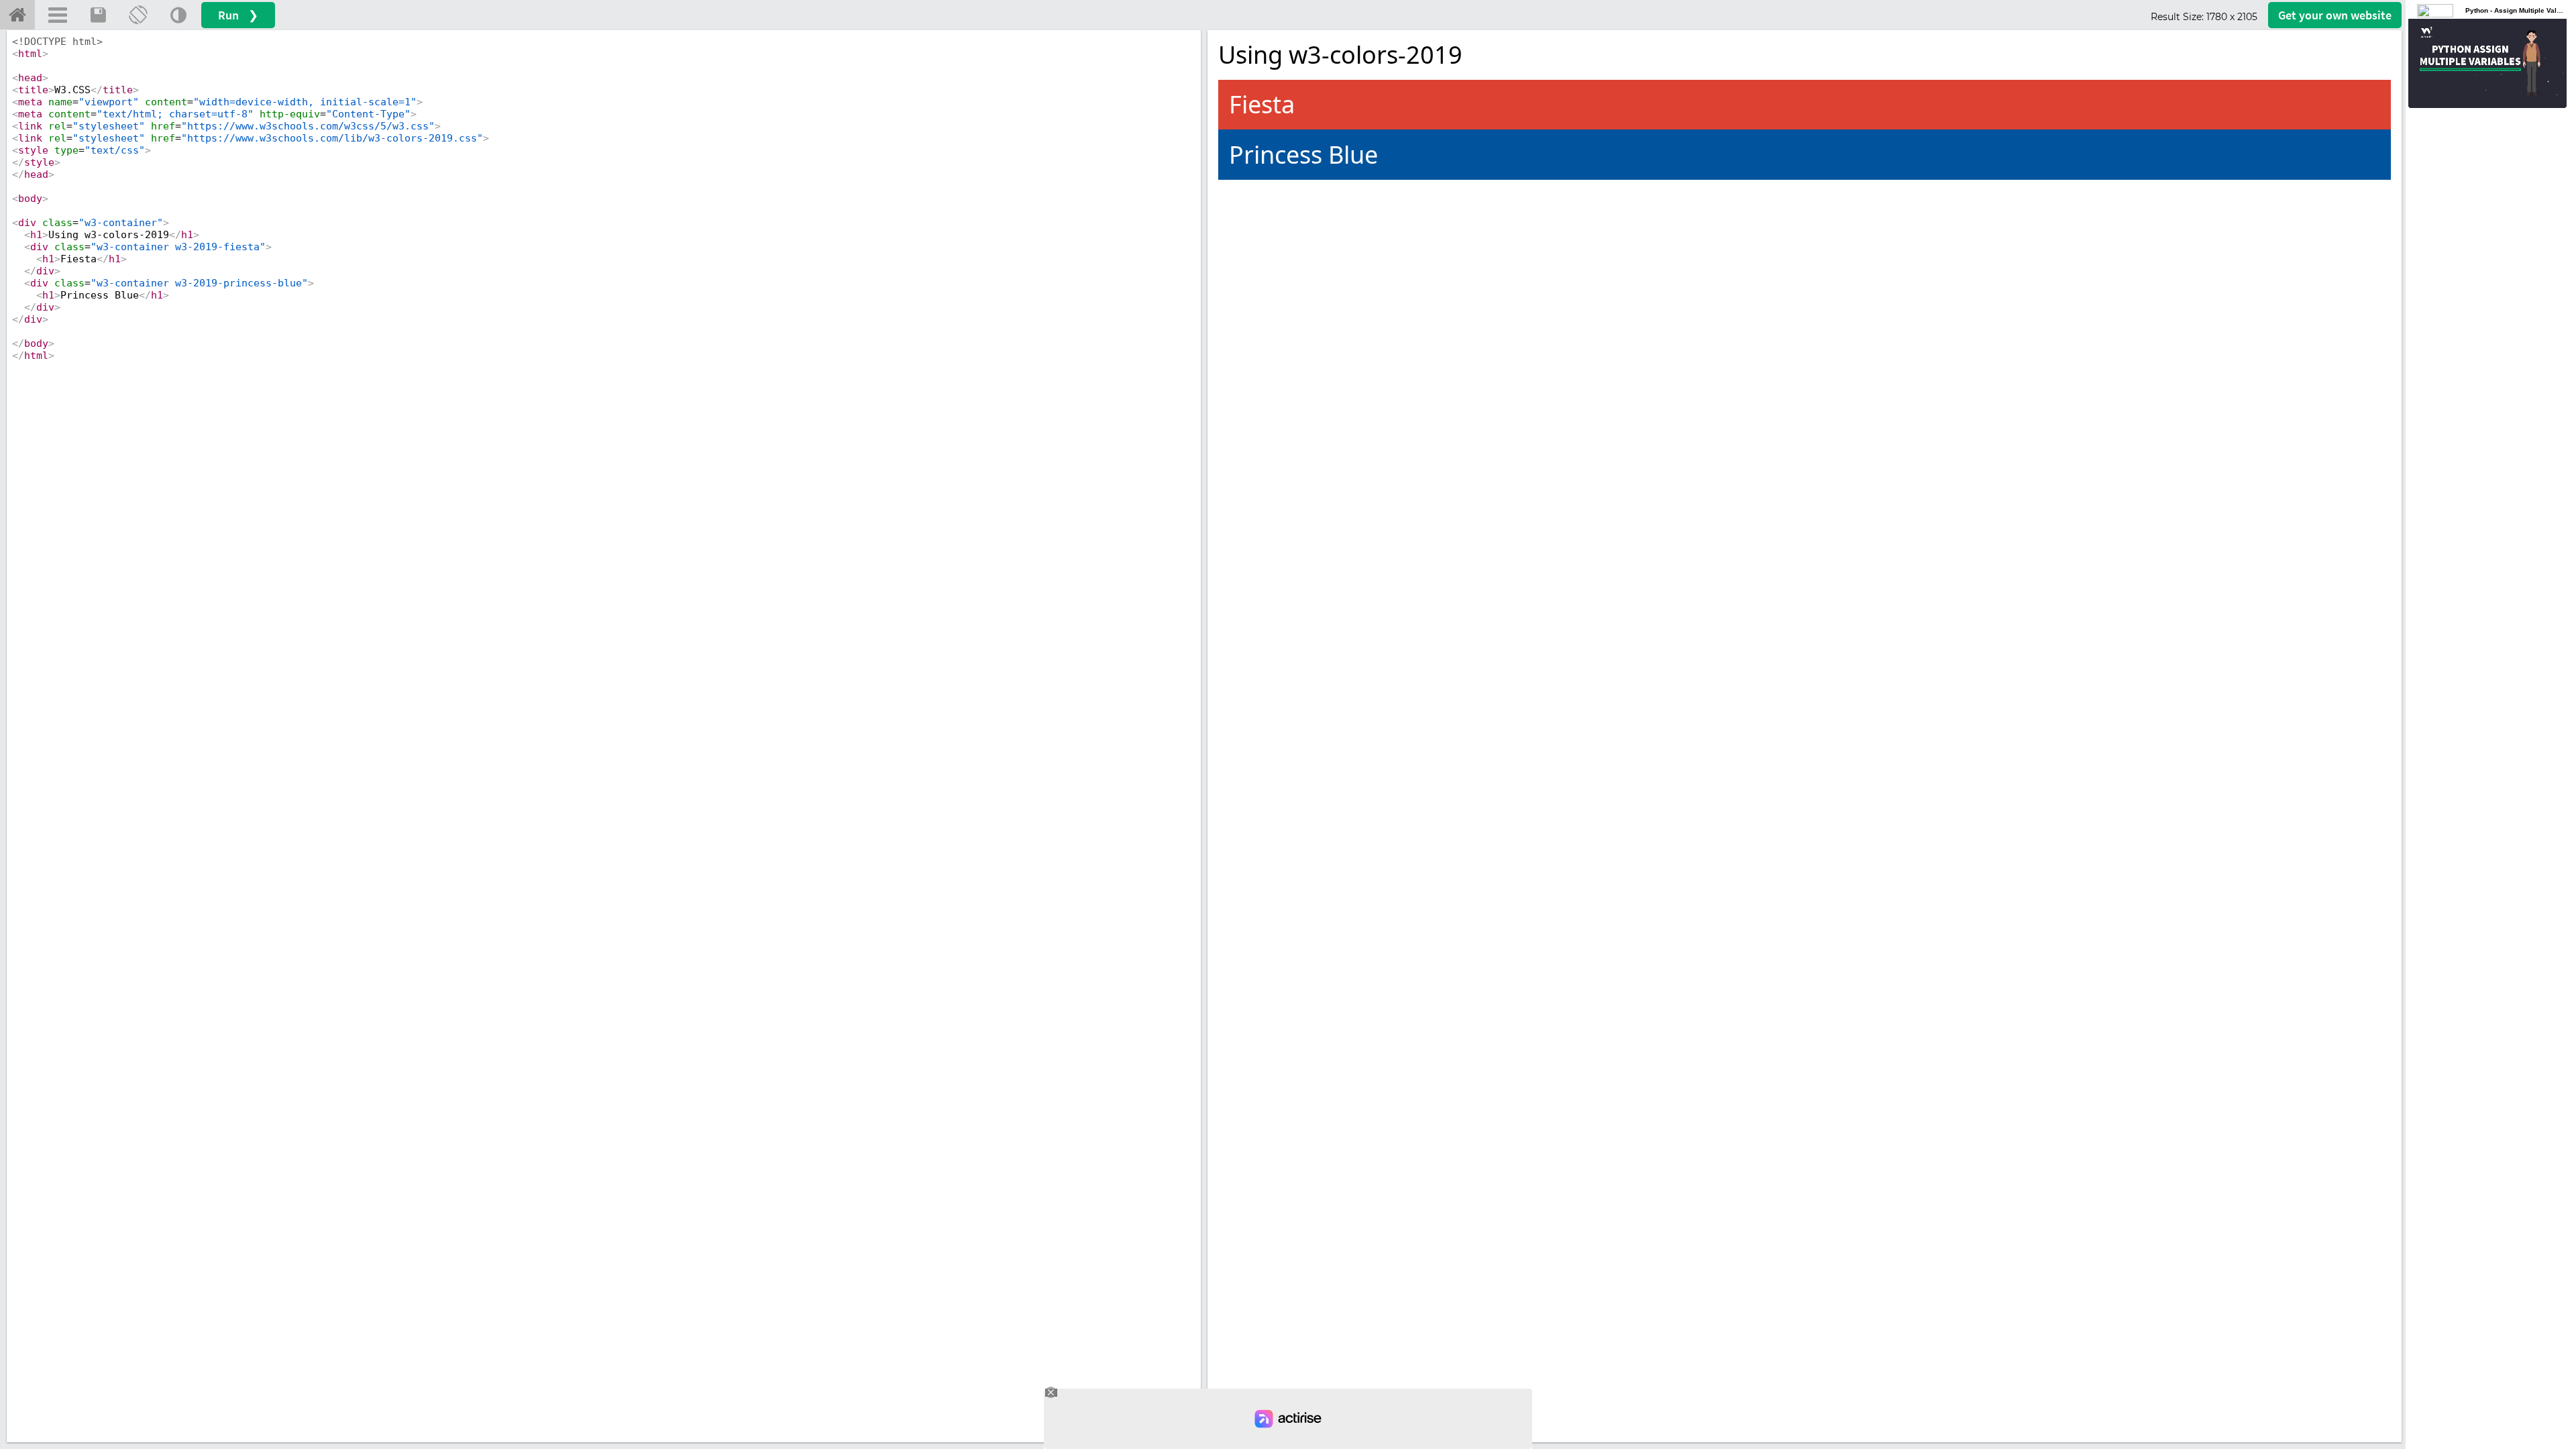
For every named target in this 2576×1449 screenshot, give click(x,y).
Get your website (2335, 15)
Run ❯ (238, 15)
